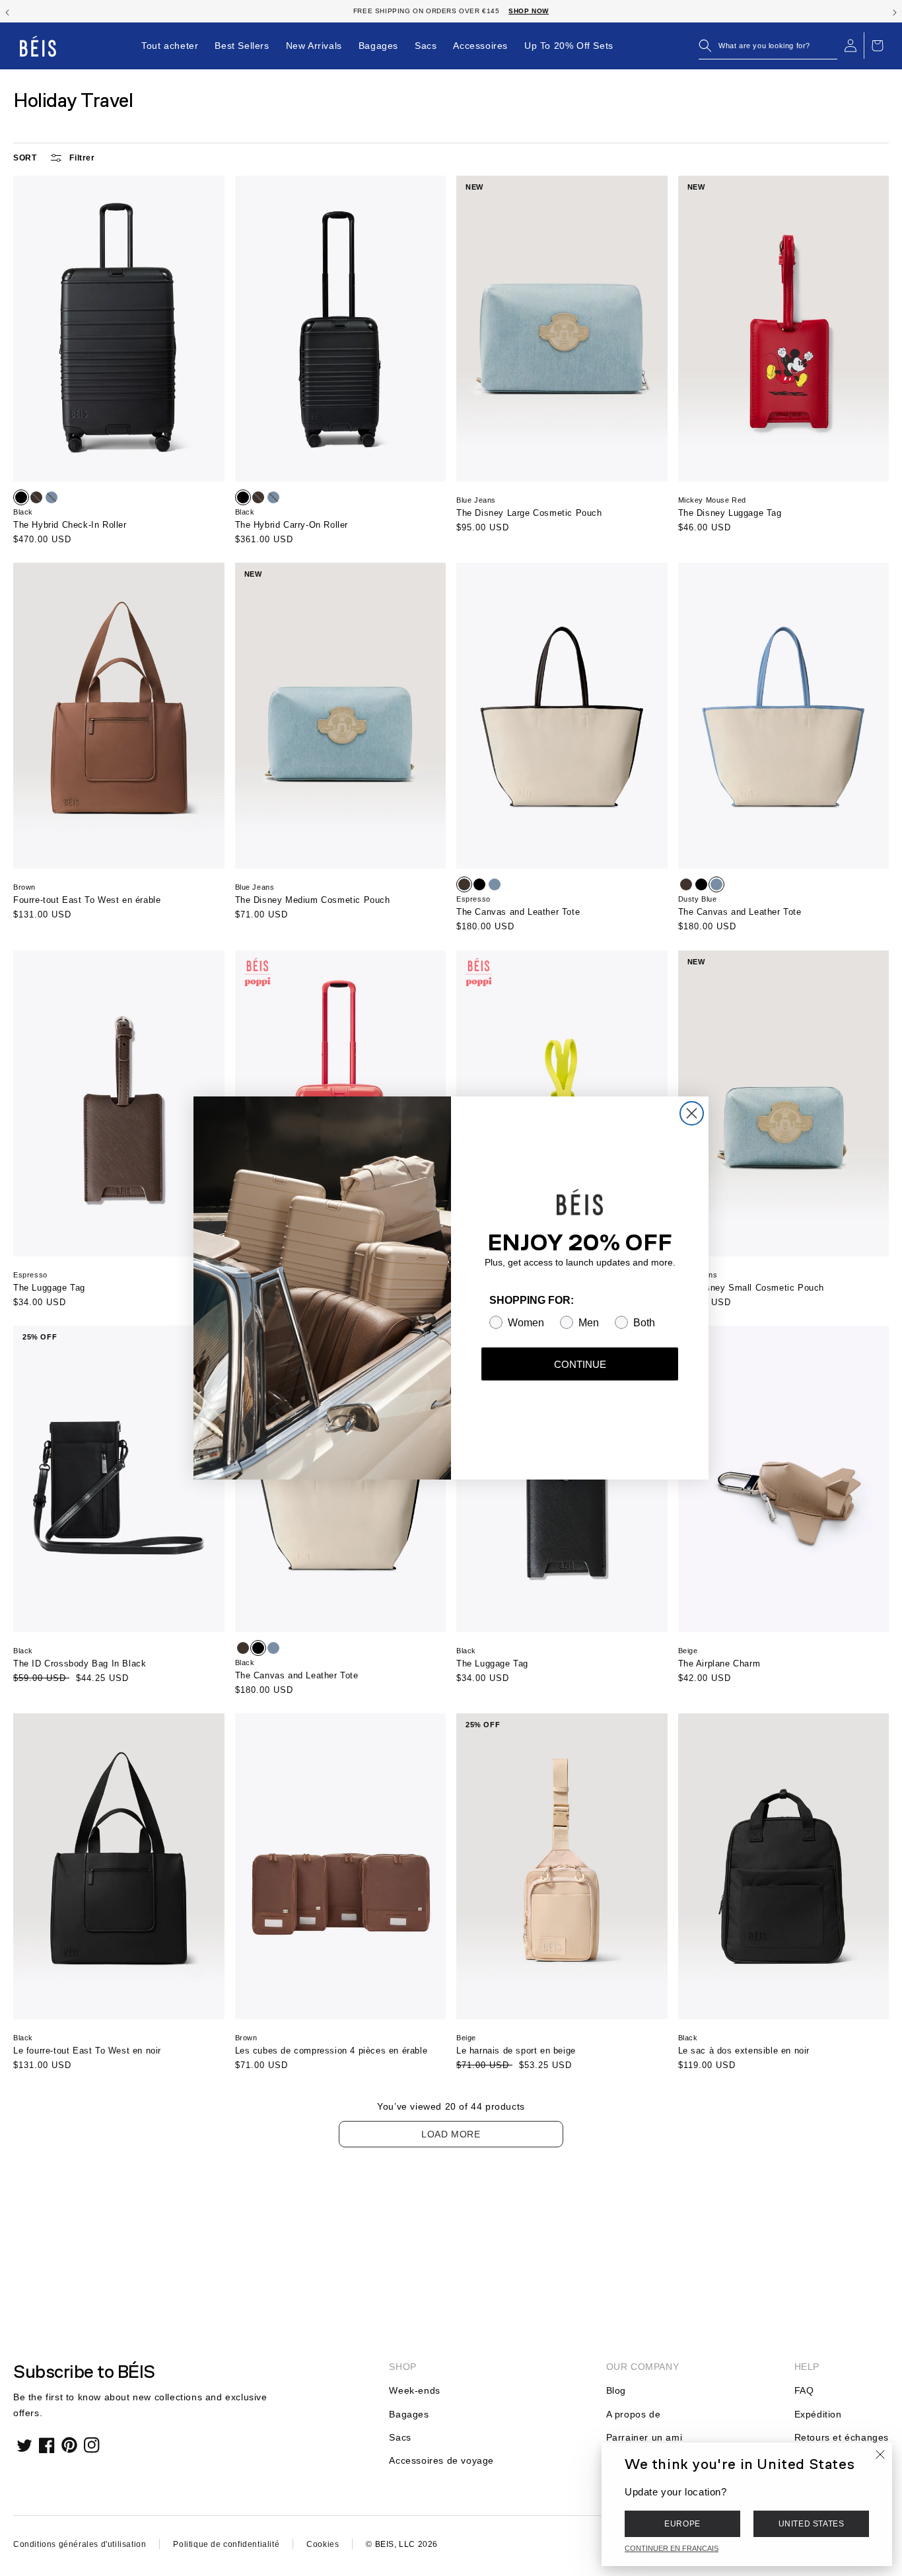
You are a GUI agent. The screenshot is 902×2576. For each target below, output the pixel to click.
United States (812, 2524)
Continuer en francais (672, 2548)
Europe (682, 2524)
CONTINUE (580, 1364)
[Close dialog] (692, 1113)
